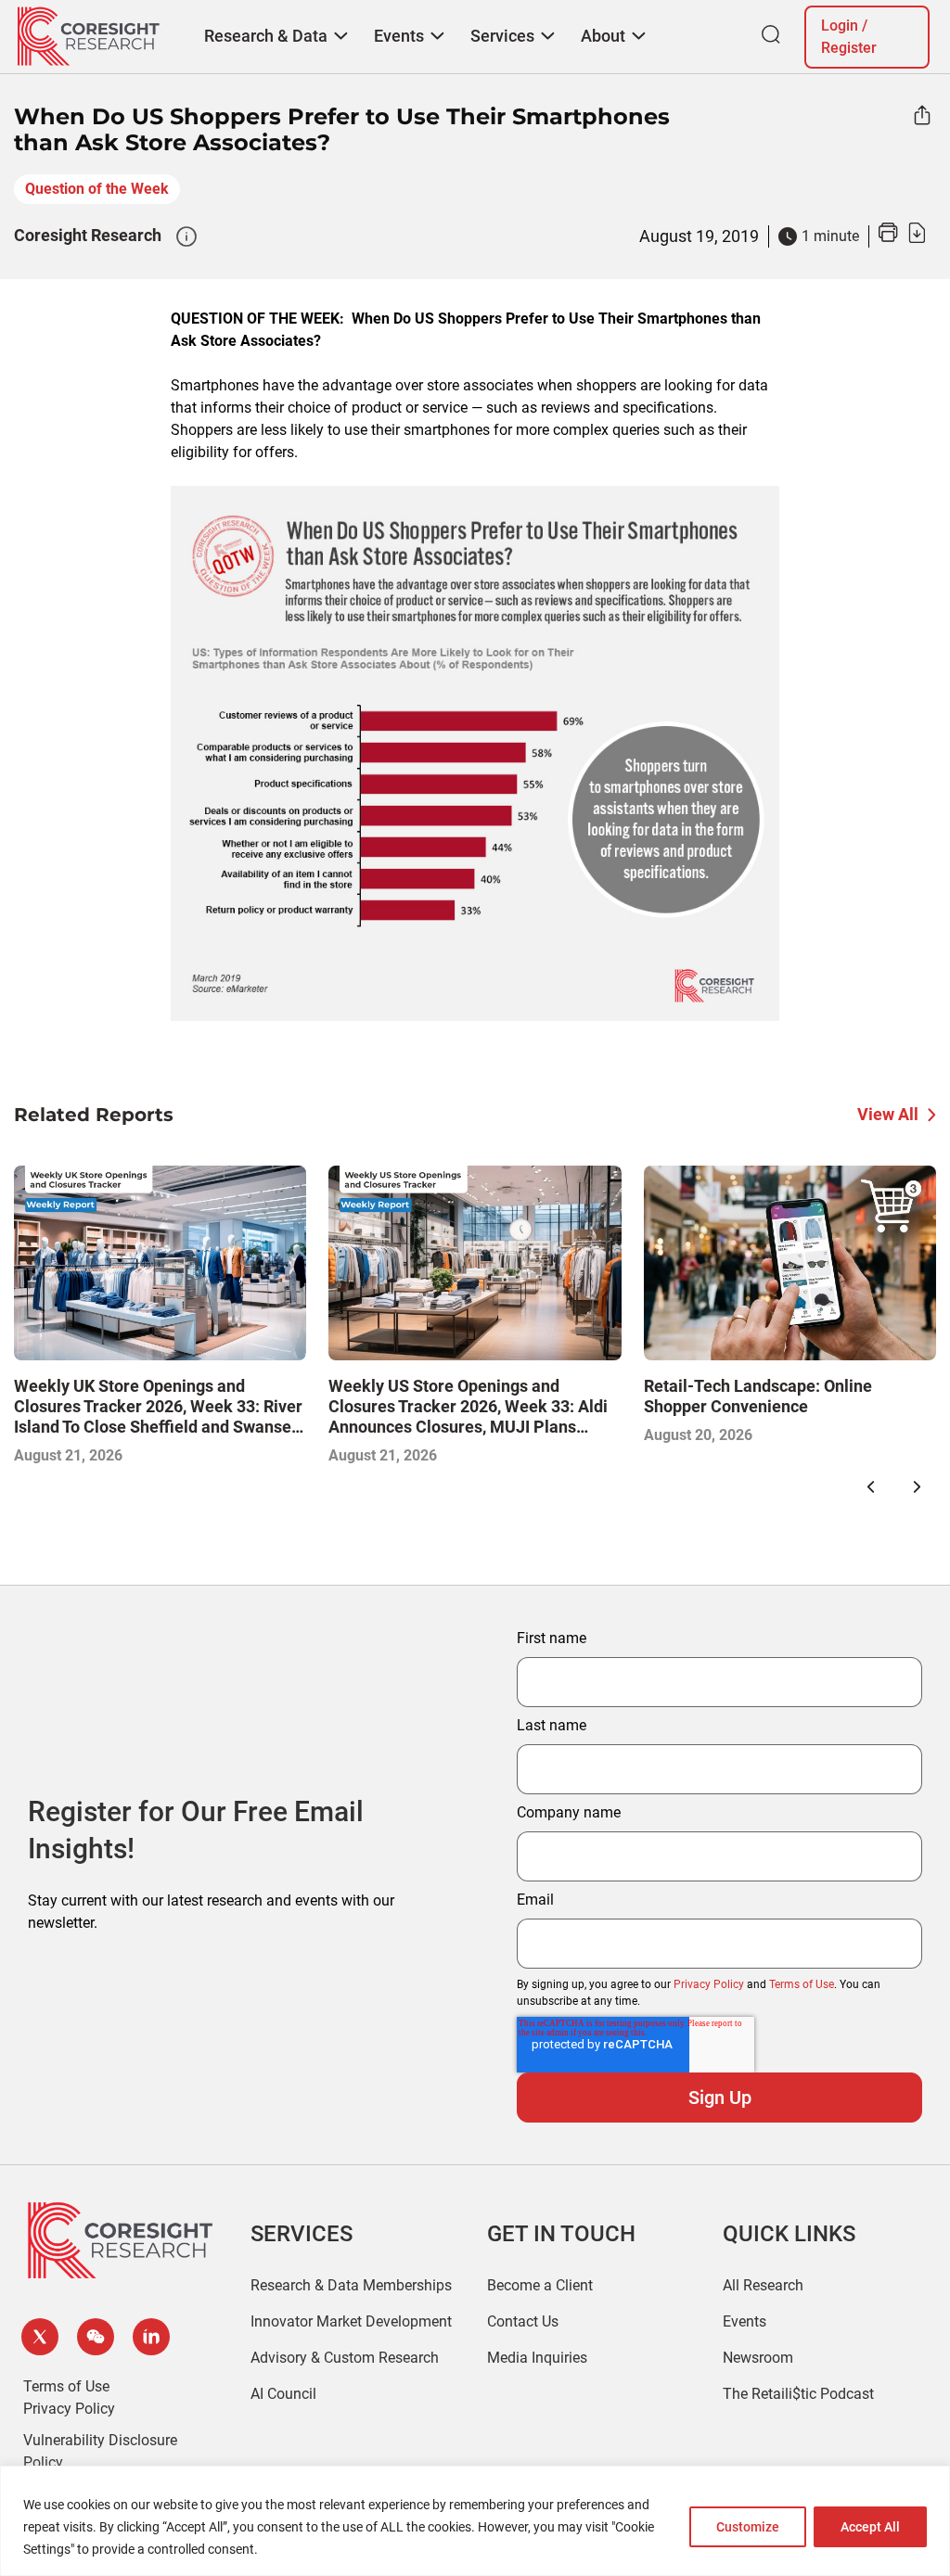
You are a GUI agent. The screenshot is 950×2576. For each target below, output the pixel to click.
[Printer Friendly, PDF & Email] (902, 238)
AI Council (283, 2394)
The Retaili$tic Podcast (798, 2394)
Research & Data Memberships (351, 2285)
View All (888, 1114)
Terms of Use (802, 1984)
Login (840, 26)
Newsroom (758, 2358)
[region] (475, 2521)
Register (849, 48)
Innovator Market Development (351, 2321)
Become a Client (540, 2285)
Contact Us (523, 2321)
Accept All (870, 2527)
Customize (748, 2527)
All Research (763, 2285)
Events (745, 2321)
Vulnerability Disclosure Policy (100, 2451)
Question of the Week (97, 189)
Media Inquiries (537, 2358)
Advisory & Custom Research (345, 2358)
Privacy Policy (709, 1984)
